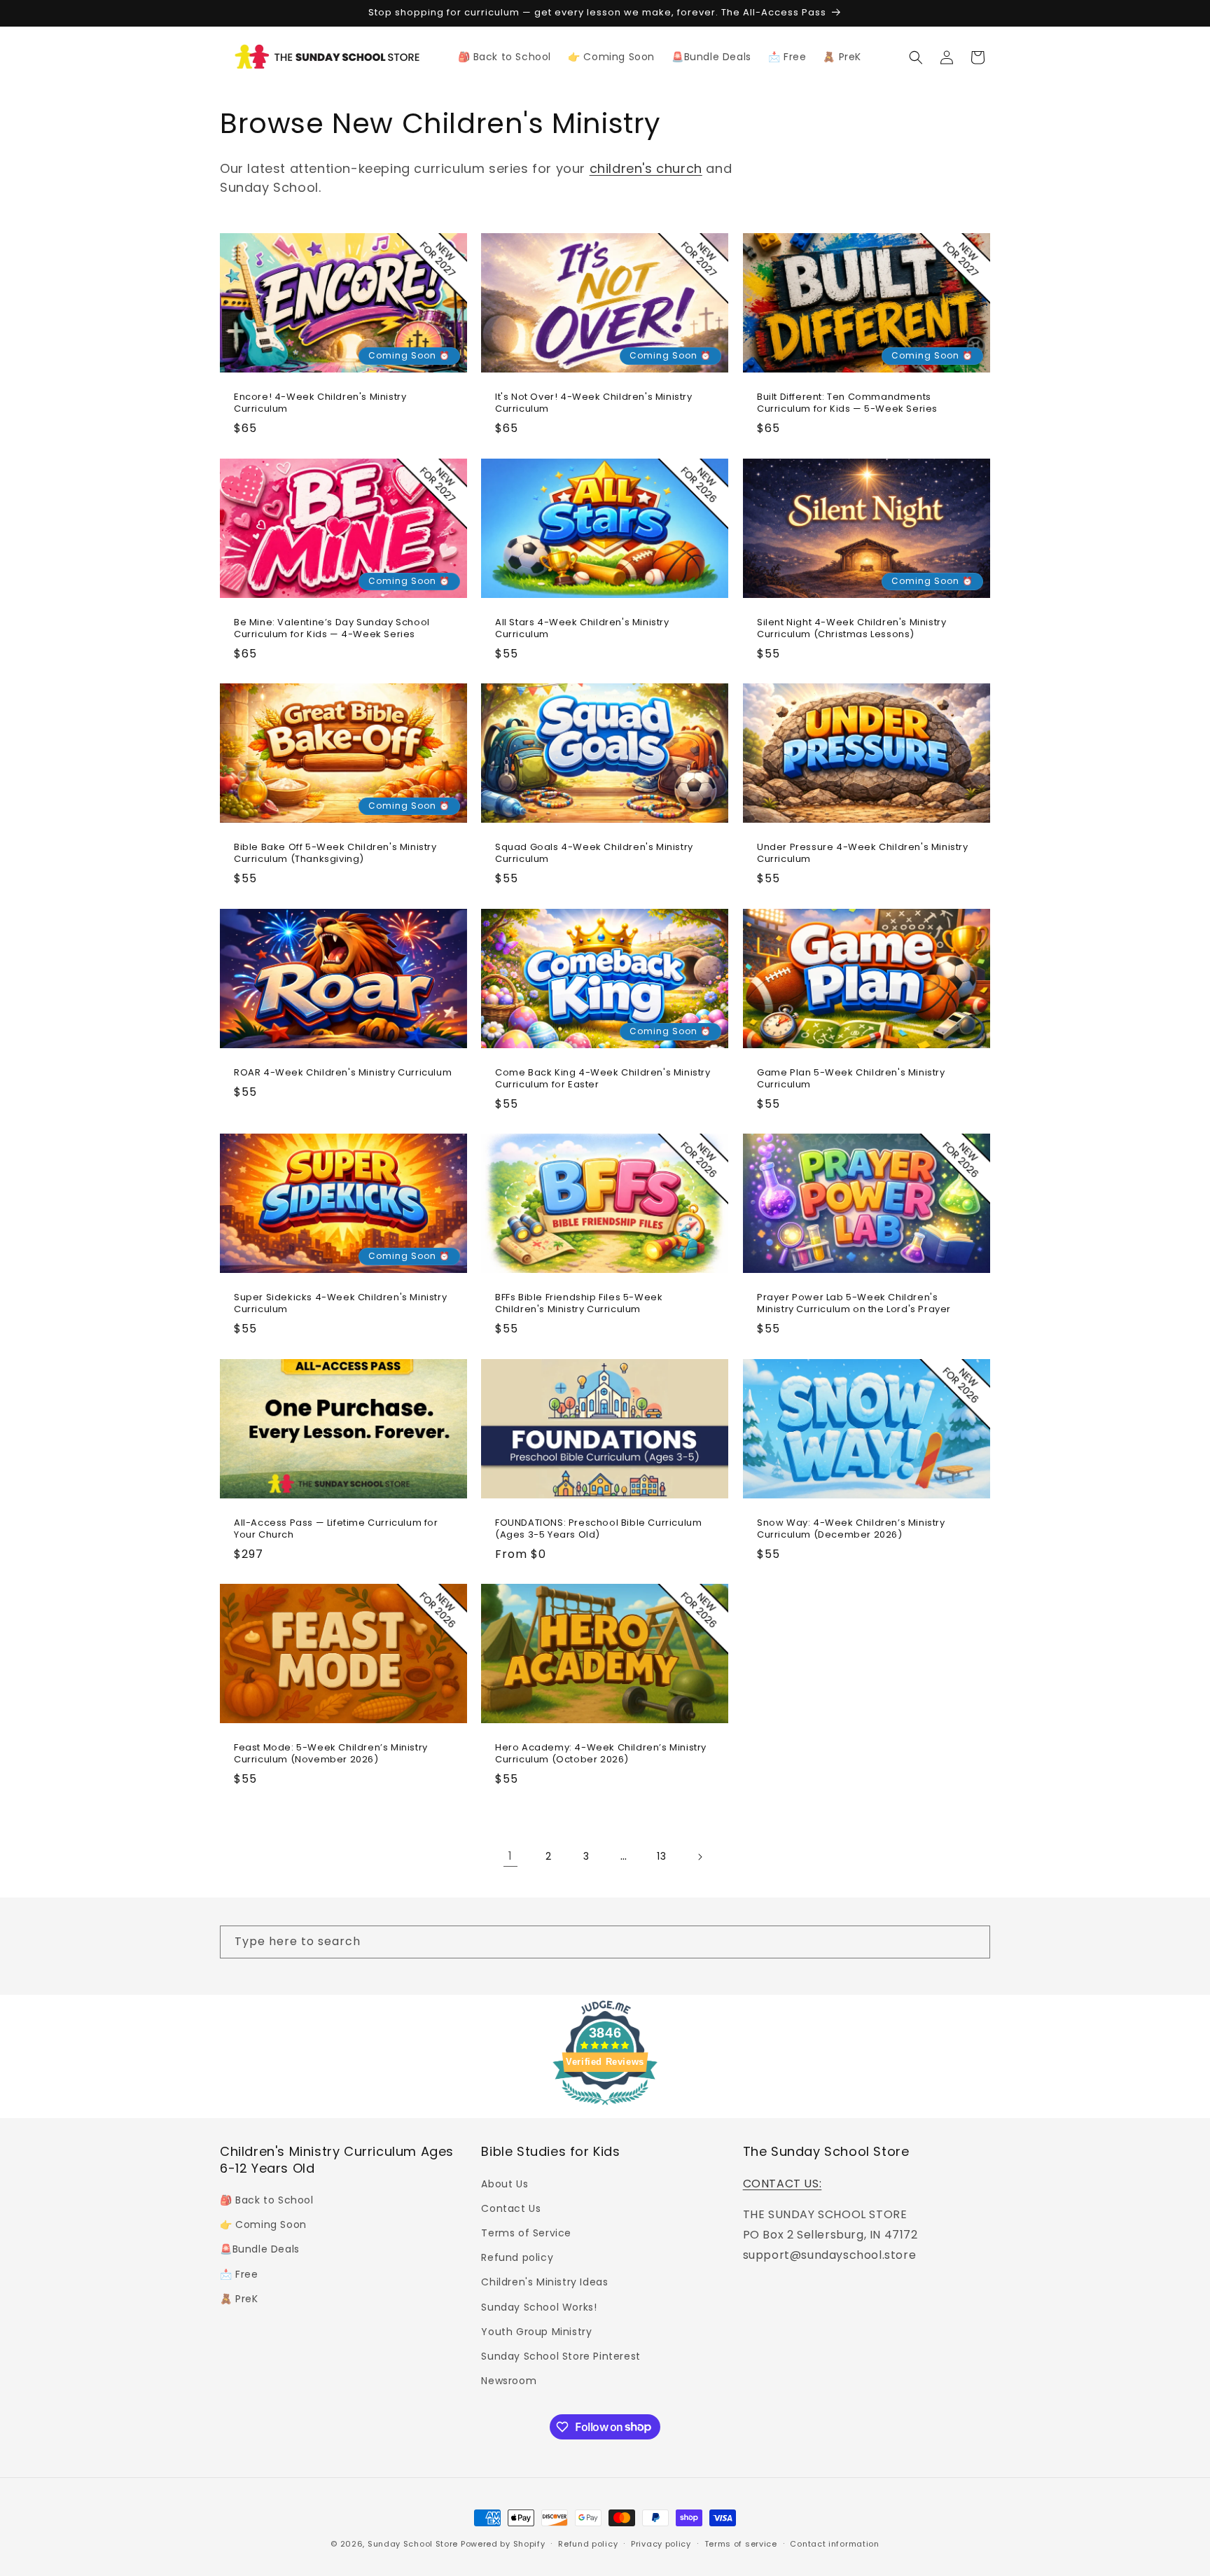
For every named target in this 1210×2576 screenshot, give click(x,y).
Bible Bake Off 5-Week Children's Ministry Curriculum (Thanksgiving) (335, 854)
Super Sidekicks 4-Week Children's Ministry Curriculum (340, 1304)
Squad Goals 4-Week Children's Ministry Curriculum (594, 854)
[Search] (974, 1942)
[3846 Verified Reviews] (605, 2107)
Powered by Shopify (503, 2544)
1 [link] (510, 1856)
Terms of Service (526, 2232)
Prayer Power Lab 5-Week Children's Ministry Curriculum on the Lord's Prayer (854, 1304)
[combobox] (605, 1942)
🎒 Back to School (267, 2199)
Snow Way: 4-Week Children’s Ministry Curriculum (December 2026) (851, 1529)
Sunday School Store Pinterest (561, 2355)
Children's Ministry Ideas (544, 2282)
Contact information (834, 2543)
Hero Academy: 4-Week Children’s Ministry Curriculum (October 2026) (601, 1754)
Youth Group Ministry (536, 2331)
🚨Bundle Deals (260, 2249)
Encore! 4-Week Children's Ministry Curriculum (320, 403)
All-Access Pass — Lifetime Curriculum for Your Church (336, 1529)
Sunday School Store (413, 2544)
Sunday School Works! (539, 2306)
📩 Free (239, 2274)
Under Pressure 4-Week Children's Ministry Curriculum (863, 854)
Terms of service (741, 2543)
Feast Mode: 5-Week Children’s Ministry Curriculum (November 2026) (331, 1754)
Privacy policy (661, 2543)
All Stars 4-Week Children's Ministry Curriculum (582, 628)
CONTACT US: (783, 2183)
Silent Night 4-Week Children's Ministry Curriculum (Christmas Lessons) (851, 628)
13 (661, 1856)
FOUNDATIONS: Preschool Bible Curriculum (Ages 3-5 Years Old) (598, 1529)
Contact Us (511, 2208)
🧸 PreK (239, 2298)
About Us (505, 2183)
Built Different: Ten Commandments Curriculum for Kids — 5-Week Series (847, 403)
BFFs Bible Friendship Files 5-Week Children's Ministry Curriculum (579, 1304)
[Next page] (700, 1857)
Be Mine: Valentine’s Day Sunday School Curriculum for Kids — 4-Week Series (332, 628)
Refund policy (517, 2257)
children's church (646, 168)
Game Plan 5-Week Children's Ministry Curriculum (851, 1078)
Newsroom (509, 2380)
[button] (916, 57)
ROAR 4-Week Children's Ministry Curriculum (343, 1072)
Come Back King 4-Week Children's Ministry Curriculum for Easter (603, 1078)
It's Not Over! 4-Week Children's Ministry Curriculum (594, 403)
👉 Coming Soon (263, 2225)
